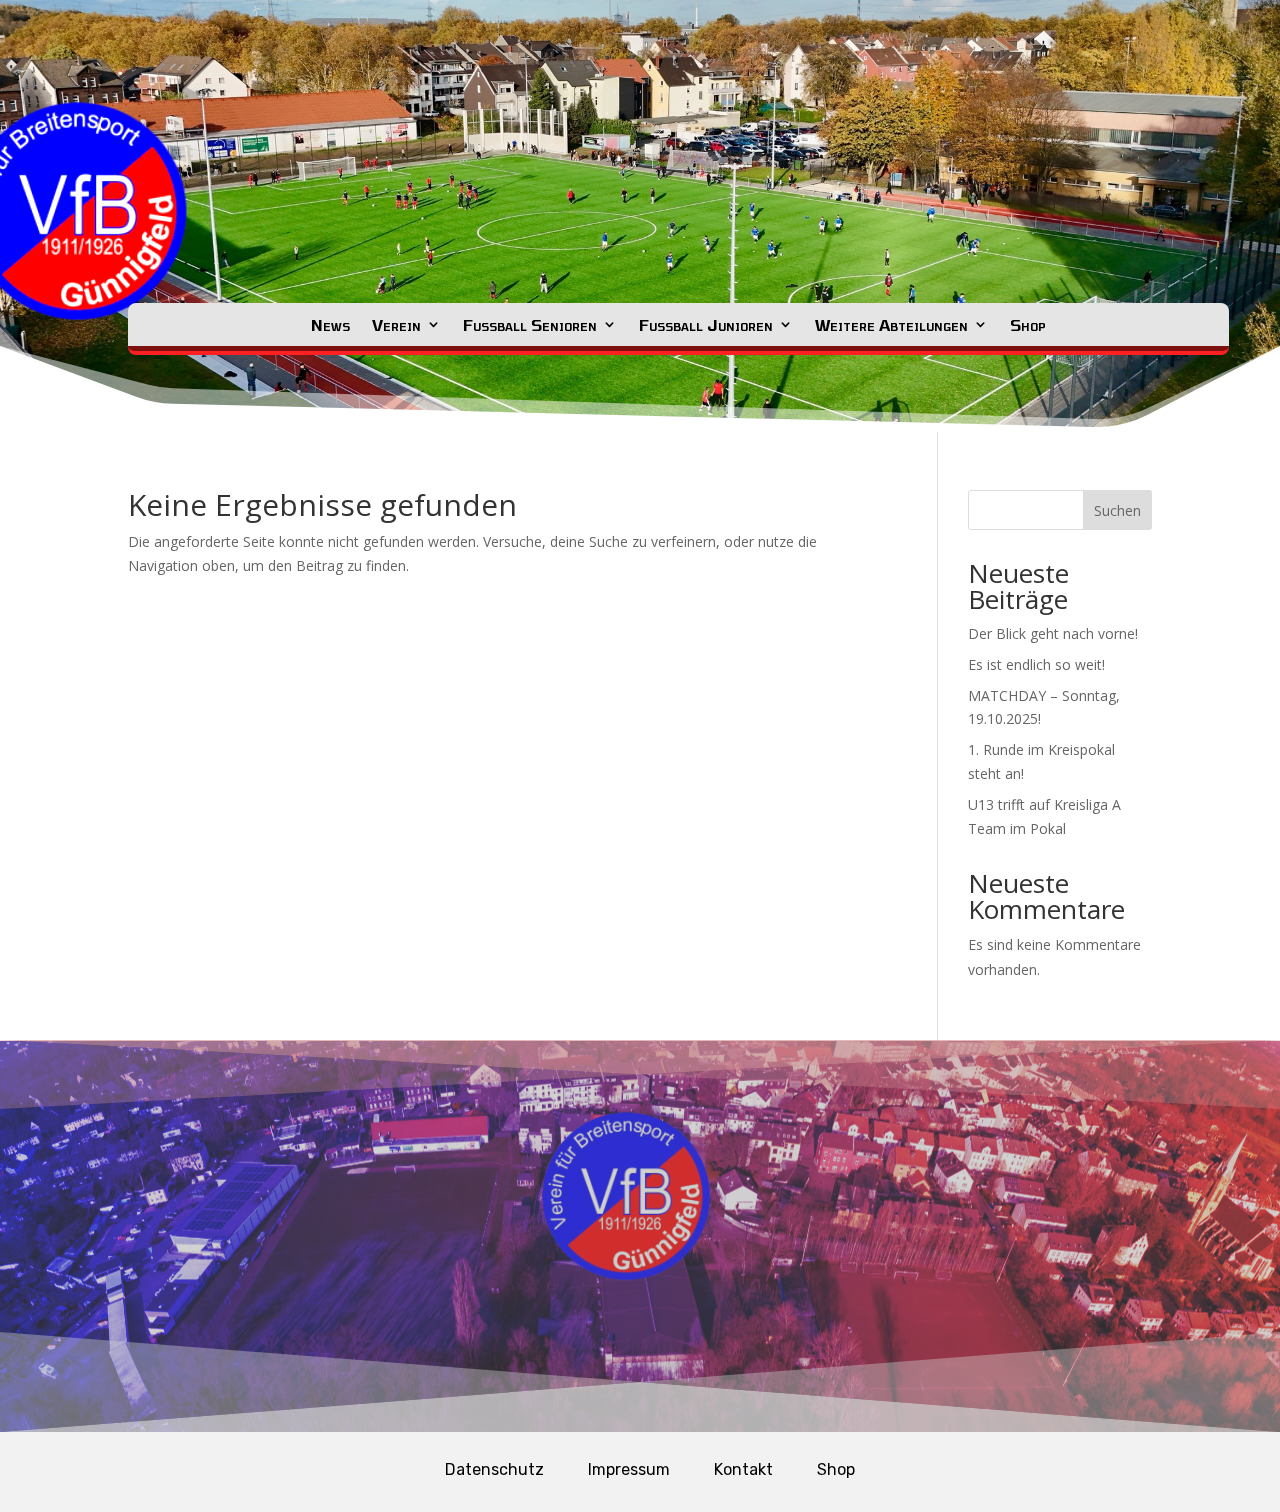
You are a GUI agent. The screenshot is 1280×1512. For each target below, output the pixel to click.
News (330, 324)
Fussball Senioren (530, 324)
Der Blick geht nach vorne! (1053, 633)
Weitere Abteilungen (891, 324)
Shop (1028, 324)
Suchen (1117, 510)
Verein (396, 324)
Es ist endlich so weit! (1036, 664)
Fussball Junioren (706, 324)
